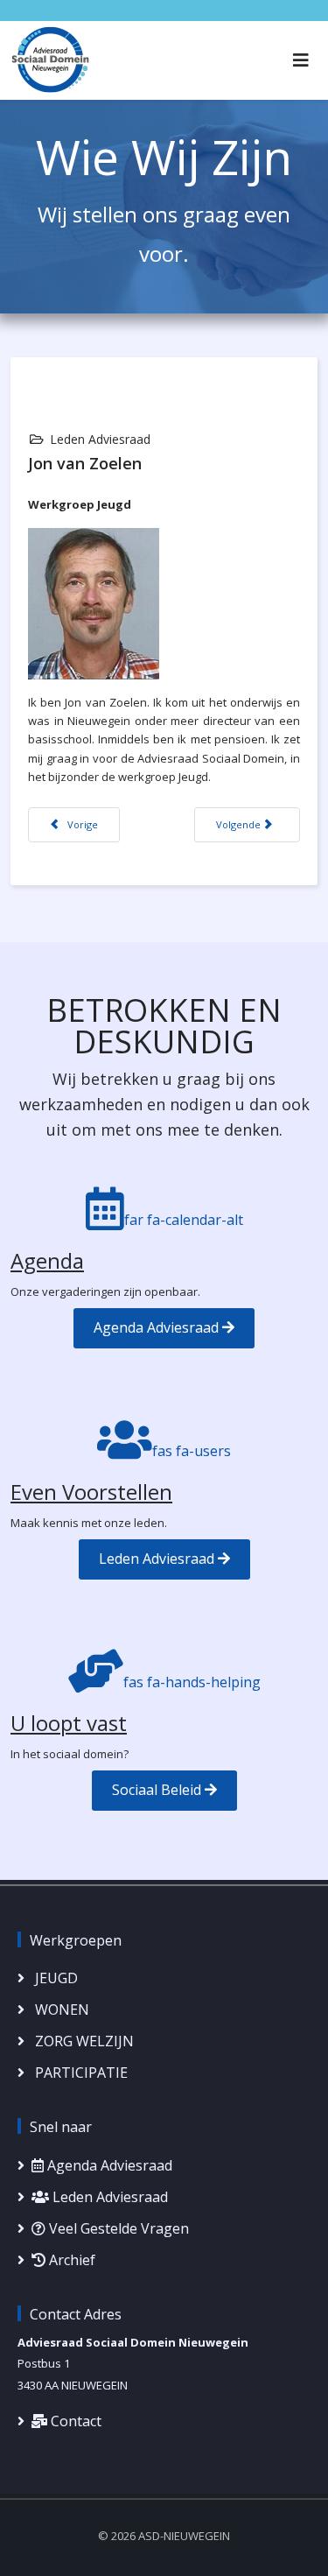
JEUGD (55, 1978)
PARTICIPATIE (80, 2073)
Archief (70, 2260)
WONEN (60, 2009)
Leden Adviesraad (158, 1559)
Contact (74, 2421)
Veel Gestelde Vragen (117, 2228)
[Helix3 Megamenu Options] (301, 60)
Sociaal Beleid (158, 1790)
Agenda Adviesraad (158, 1327)
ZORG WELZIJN (83, 2041)
